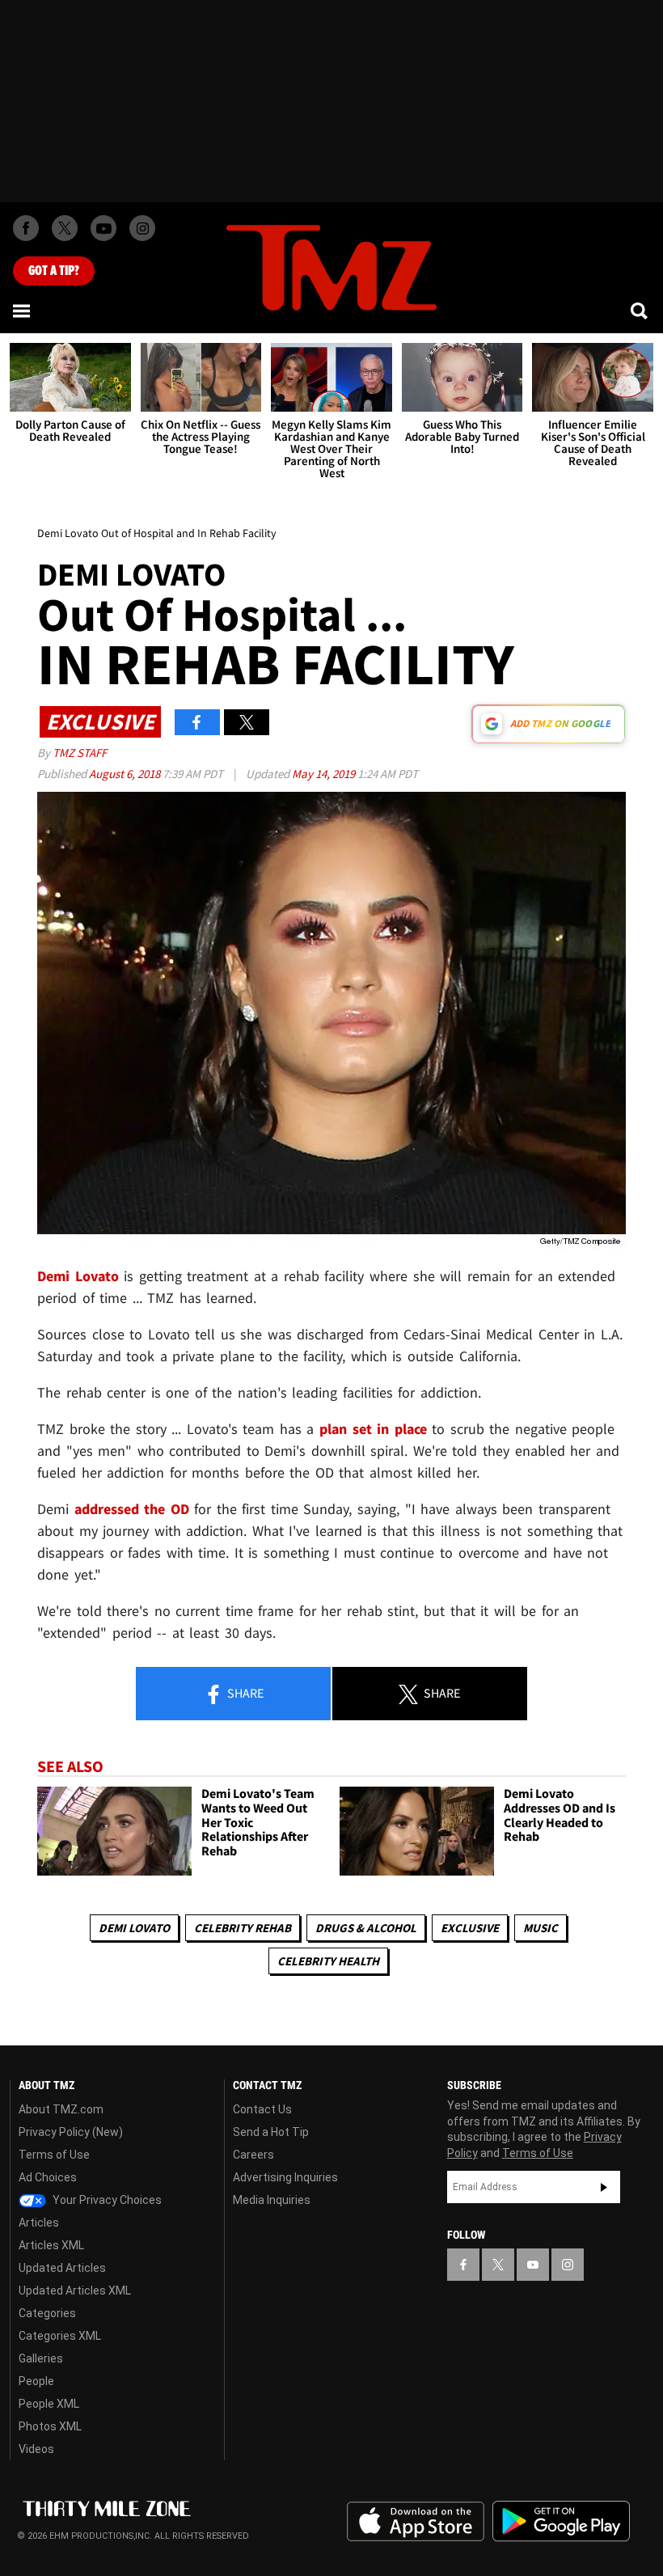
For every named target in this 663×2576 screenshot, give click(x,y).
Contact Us (262, 2109)
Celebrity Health (328, 1961)
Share (244, 1693)
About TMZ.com (61, 2109)
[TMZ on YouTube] (533, 2265)
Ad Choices (48, 2177)
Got (54, 271)
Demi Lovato (134, 1928)
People (36, 2381)
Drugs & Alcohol (366, 1928)
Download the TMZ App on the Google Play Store (561, 2521)
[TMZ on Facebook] (26, 228)
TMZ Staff (80, 753)
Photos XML (50, 2426)
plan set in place (373, 1429)
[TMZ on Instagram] (142, 228)
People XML (49, 2404)
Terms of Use (54, 2155)
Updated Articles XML (75, 2290)
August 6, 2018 (126, 774)
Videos (36, 2449)
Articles (39, 2223)
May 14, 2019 (325, 774)
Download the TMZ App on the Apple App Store (416, 2522)
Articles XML (51, 2245)
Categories (47, 2313)
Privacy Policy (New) (71, 2132)
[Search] (640, 311)
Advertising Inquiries (285, 2177)
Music (541, 1928)
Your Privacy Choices (106, 2200)
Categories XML (60, 2336)
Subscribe (604, 2187)
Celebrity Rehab (243, 1928)
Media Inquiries (272, 2200)
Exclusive (470, 1928)
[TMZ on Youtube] (103, 228)
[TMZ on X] (65, 228)
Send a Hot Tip (271, 2132)
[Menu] (23, 311)
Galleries (41, 2358)
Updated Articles (62, 2268)
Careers (253, 2155)
